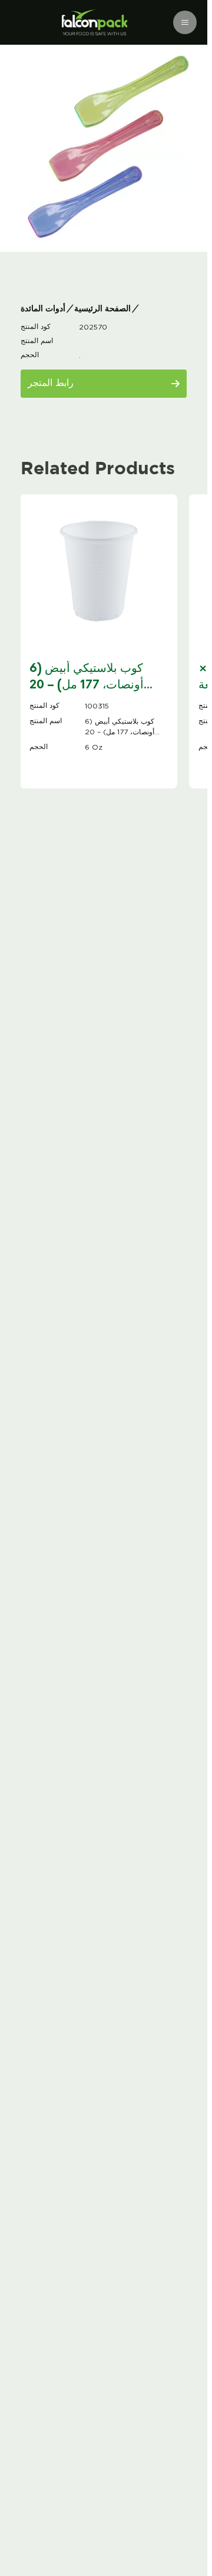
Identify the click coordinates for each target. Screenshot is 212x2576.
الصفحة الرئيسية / (99, 309)
